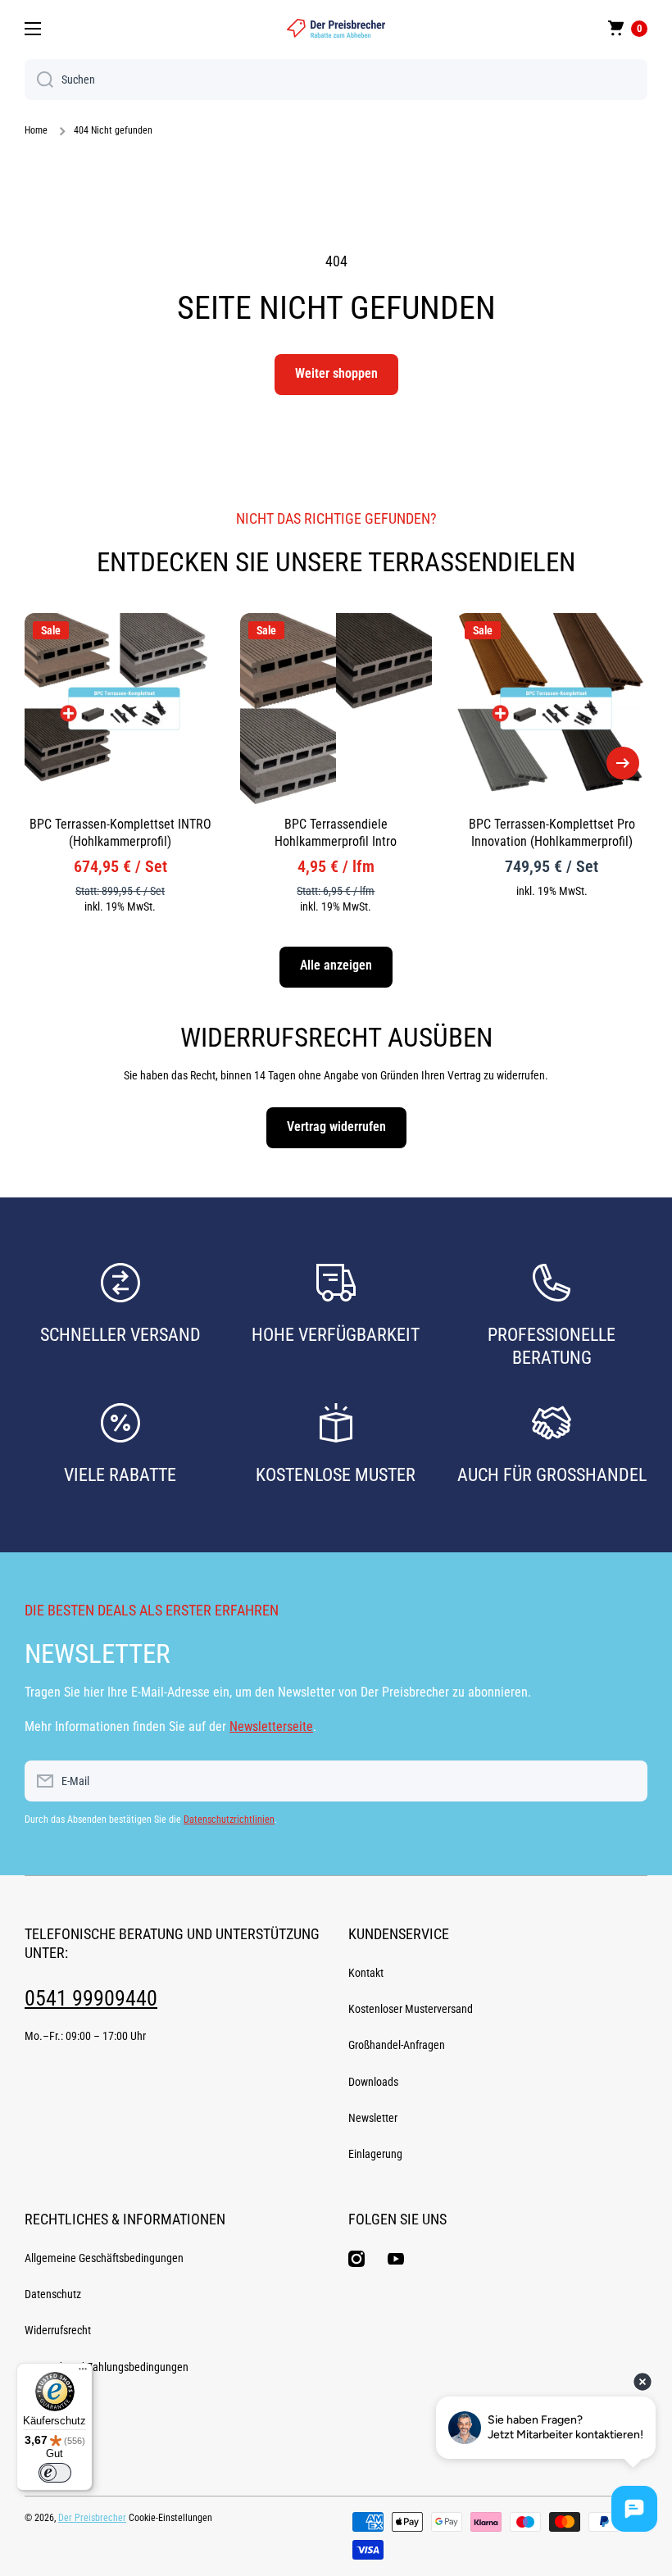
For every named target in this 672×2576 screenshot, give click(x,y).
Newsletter (373, 2118)
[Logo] (336, 28)
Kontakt (366, 1973)
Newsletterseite (271, 1726)
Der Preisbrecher (92, 2518)
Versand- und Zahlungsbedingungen (107, 2367)
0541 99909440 (91, 1998)
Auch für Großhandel (552, 1475)
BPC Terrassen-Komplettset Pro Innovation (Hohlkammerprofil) (552, 833)
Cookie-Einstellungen (170, 2518)
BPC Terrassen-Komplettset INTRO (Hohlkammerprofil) (120, 833)
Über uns (45, 2439)
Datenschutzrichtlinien (229, 1820)
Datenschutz (53, 2294)
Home (36, 130)
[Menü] (83, 2373)
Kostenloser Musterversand (411, 2009)
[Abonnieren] (627, 1781)
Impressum (50, 2403)
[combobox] (336, 80)
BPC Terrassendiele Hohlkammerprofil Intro (336, 833)
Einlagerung (375, 2154)
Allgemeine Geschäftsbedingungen (104, 2258)
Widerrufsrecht (58, 2330)
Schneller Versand (120, 1335)
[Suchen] (39, 80)
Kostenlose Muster (336, 1475)
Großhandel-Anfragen (397, 2045)
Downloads (373, 2082)
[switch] (55, 2473)
